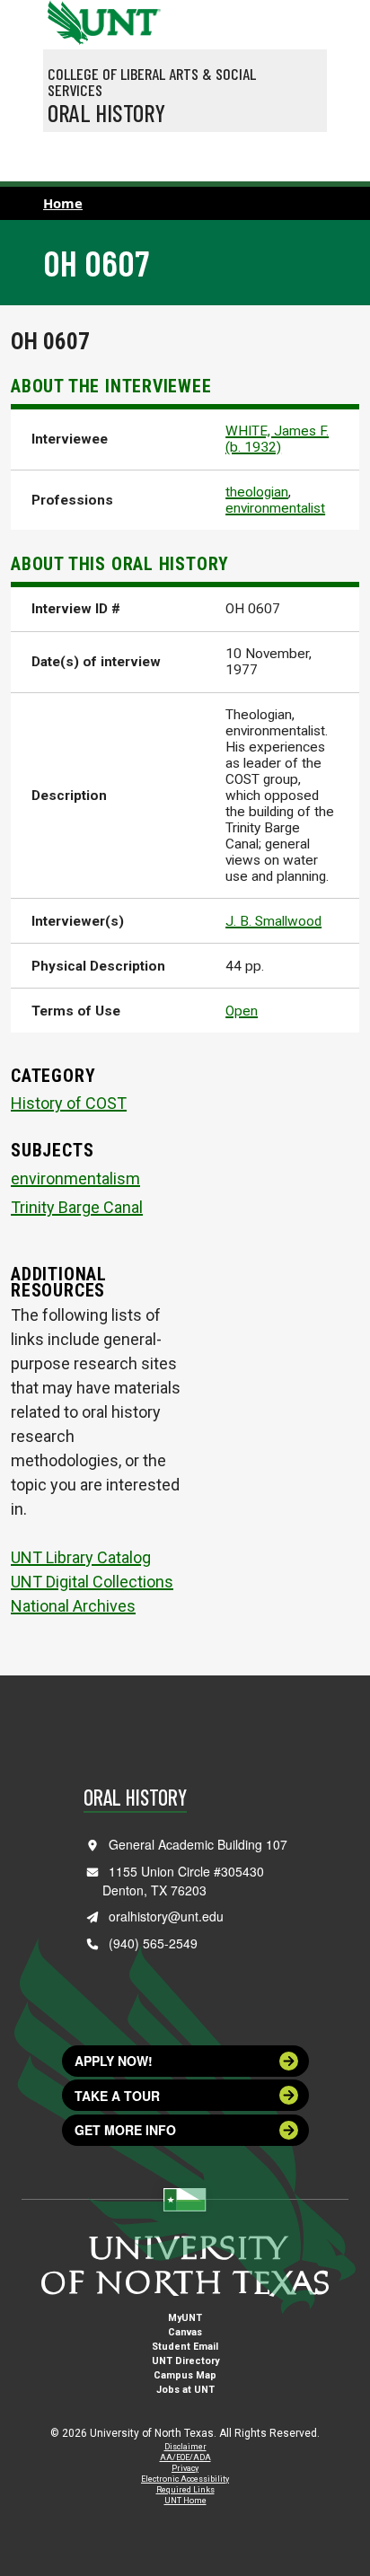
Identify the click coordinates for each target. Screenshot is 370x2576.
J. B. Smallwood (273, 921)
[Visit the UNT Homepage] (133, 16)
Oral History (106, 112)
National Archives (73, 1606)
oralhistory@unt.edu (166, 1916)
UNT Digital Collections (92, 1582)
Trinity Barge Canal (77, 1207)
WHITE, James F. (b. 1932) (277, 439)
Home (63, 203)
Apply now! (114, 2061)
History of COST (69, 1103)
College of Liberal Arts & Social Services (152, 82)
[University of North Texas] (66, 21)
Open (242, 1011)
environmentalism (75, 1178)
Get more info (125, 2130)
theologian (257, 492)
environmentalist (275, 508)
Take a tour (117, 2096)
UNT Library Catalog (81, 1557)
